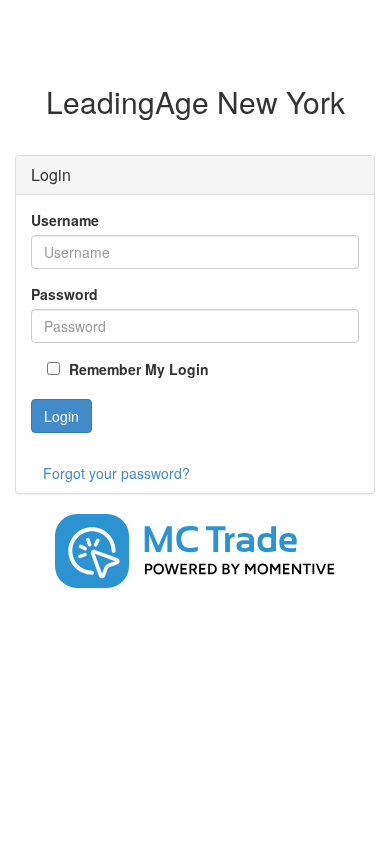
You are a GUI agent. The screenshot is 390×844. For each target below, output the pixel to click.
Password (64, 294)
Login (61, 416)
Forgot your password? (116, 473)
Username (65, 220)
